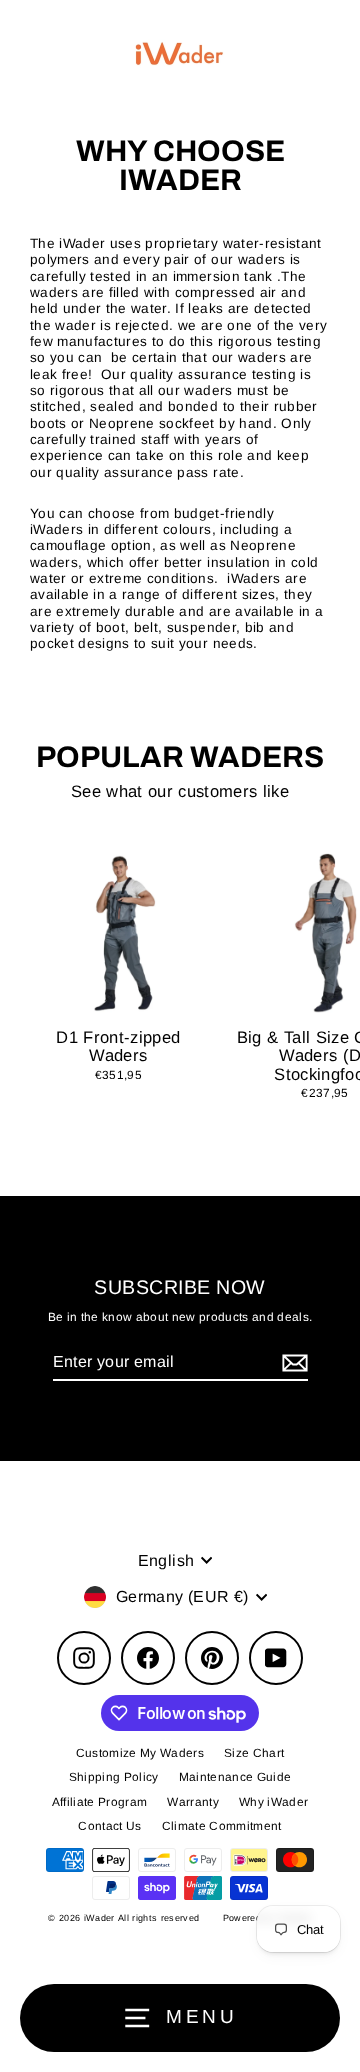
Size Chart (254, 1753)
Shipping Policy (114, 1777)
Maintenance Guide (235, 1777)
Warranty (193, 1802)
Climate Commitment (222, 1826)
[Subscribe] (292, 1362)
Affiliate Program (100, 1802)
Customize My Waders (140, 1753)
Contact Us (109, 1826)
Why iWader (273, 1802)
